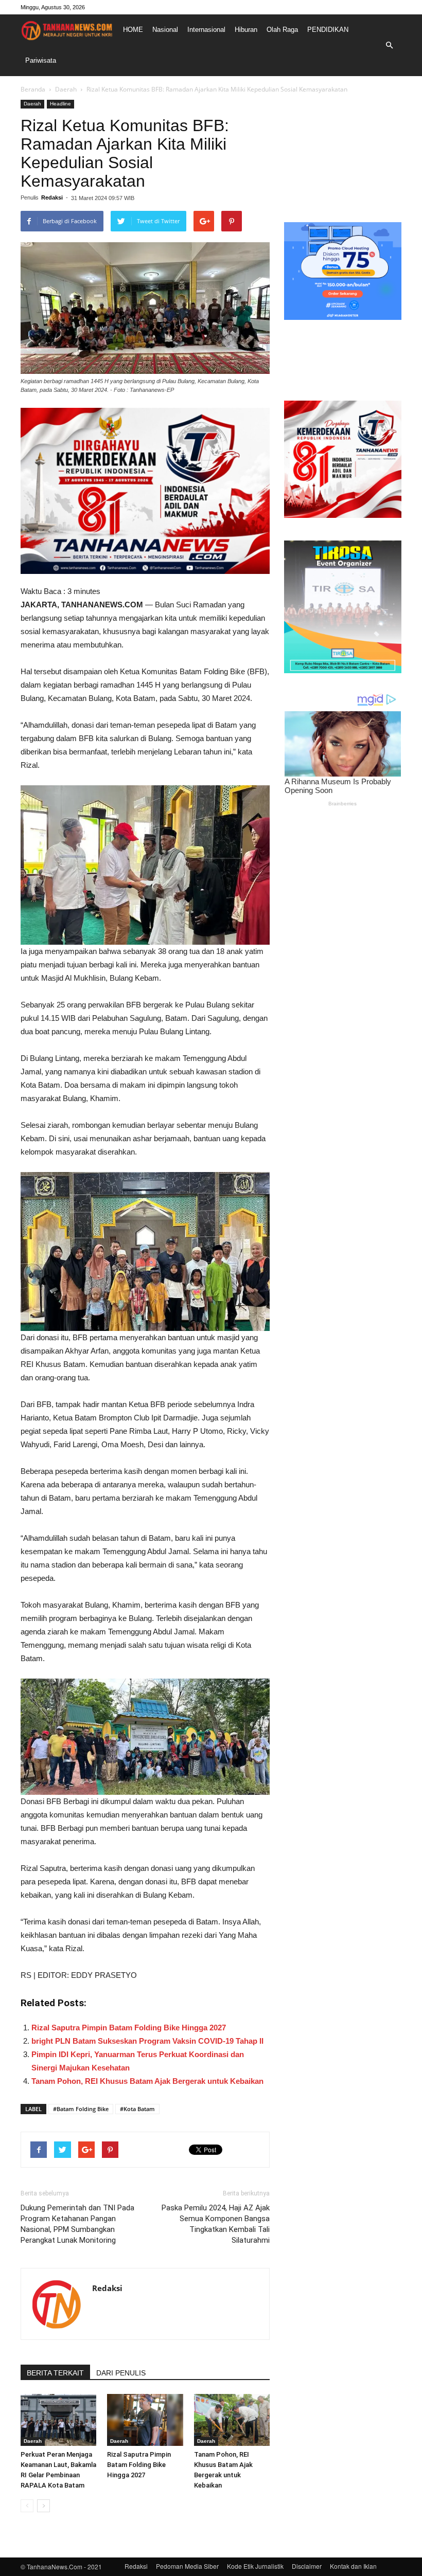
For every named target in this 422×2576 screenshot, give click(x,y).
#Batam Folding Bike (81, 2109)
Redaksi (52, 197)
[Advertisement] (343, 151)
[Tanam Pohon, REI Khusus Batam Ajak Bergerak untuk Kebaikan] (232, 2420)
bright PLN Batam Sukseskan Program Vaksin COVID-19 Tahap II (147, 2041)
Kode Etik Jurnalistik (255, 2566)
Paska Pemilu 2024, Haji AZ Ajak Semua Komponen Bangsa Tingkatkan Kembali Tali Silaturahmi (216, 2224)
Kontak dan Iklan (353, 2566)
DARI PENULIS (121, 2373)
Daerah (66, 89)
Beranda (33, 89)
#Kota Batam (137, 2109)
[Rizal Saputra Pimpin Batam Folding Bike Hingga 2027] (145, 2420)
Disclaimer (307, 2566)
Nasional (165, 30)
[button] (389, 45)
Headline (60, 104)
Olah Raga (282, 30)
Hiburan (246, 30)
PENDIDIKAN (328, 30)
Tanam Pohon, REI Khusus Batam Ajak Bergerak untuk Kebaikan (147, 2081)
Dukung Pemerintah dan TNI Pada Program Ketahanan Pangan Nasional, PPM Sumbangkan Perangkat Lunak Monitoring (77, 2224)
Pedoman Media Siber (187, 2566)
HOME (133, 30)
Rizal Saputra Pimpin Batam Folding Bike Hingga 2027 (129, 2028)
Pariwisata (41, 60)
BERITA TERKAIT (55, 2373)
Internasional (206, 30)
